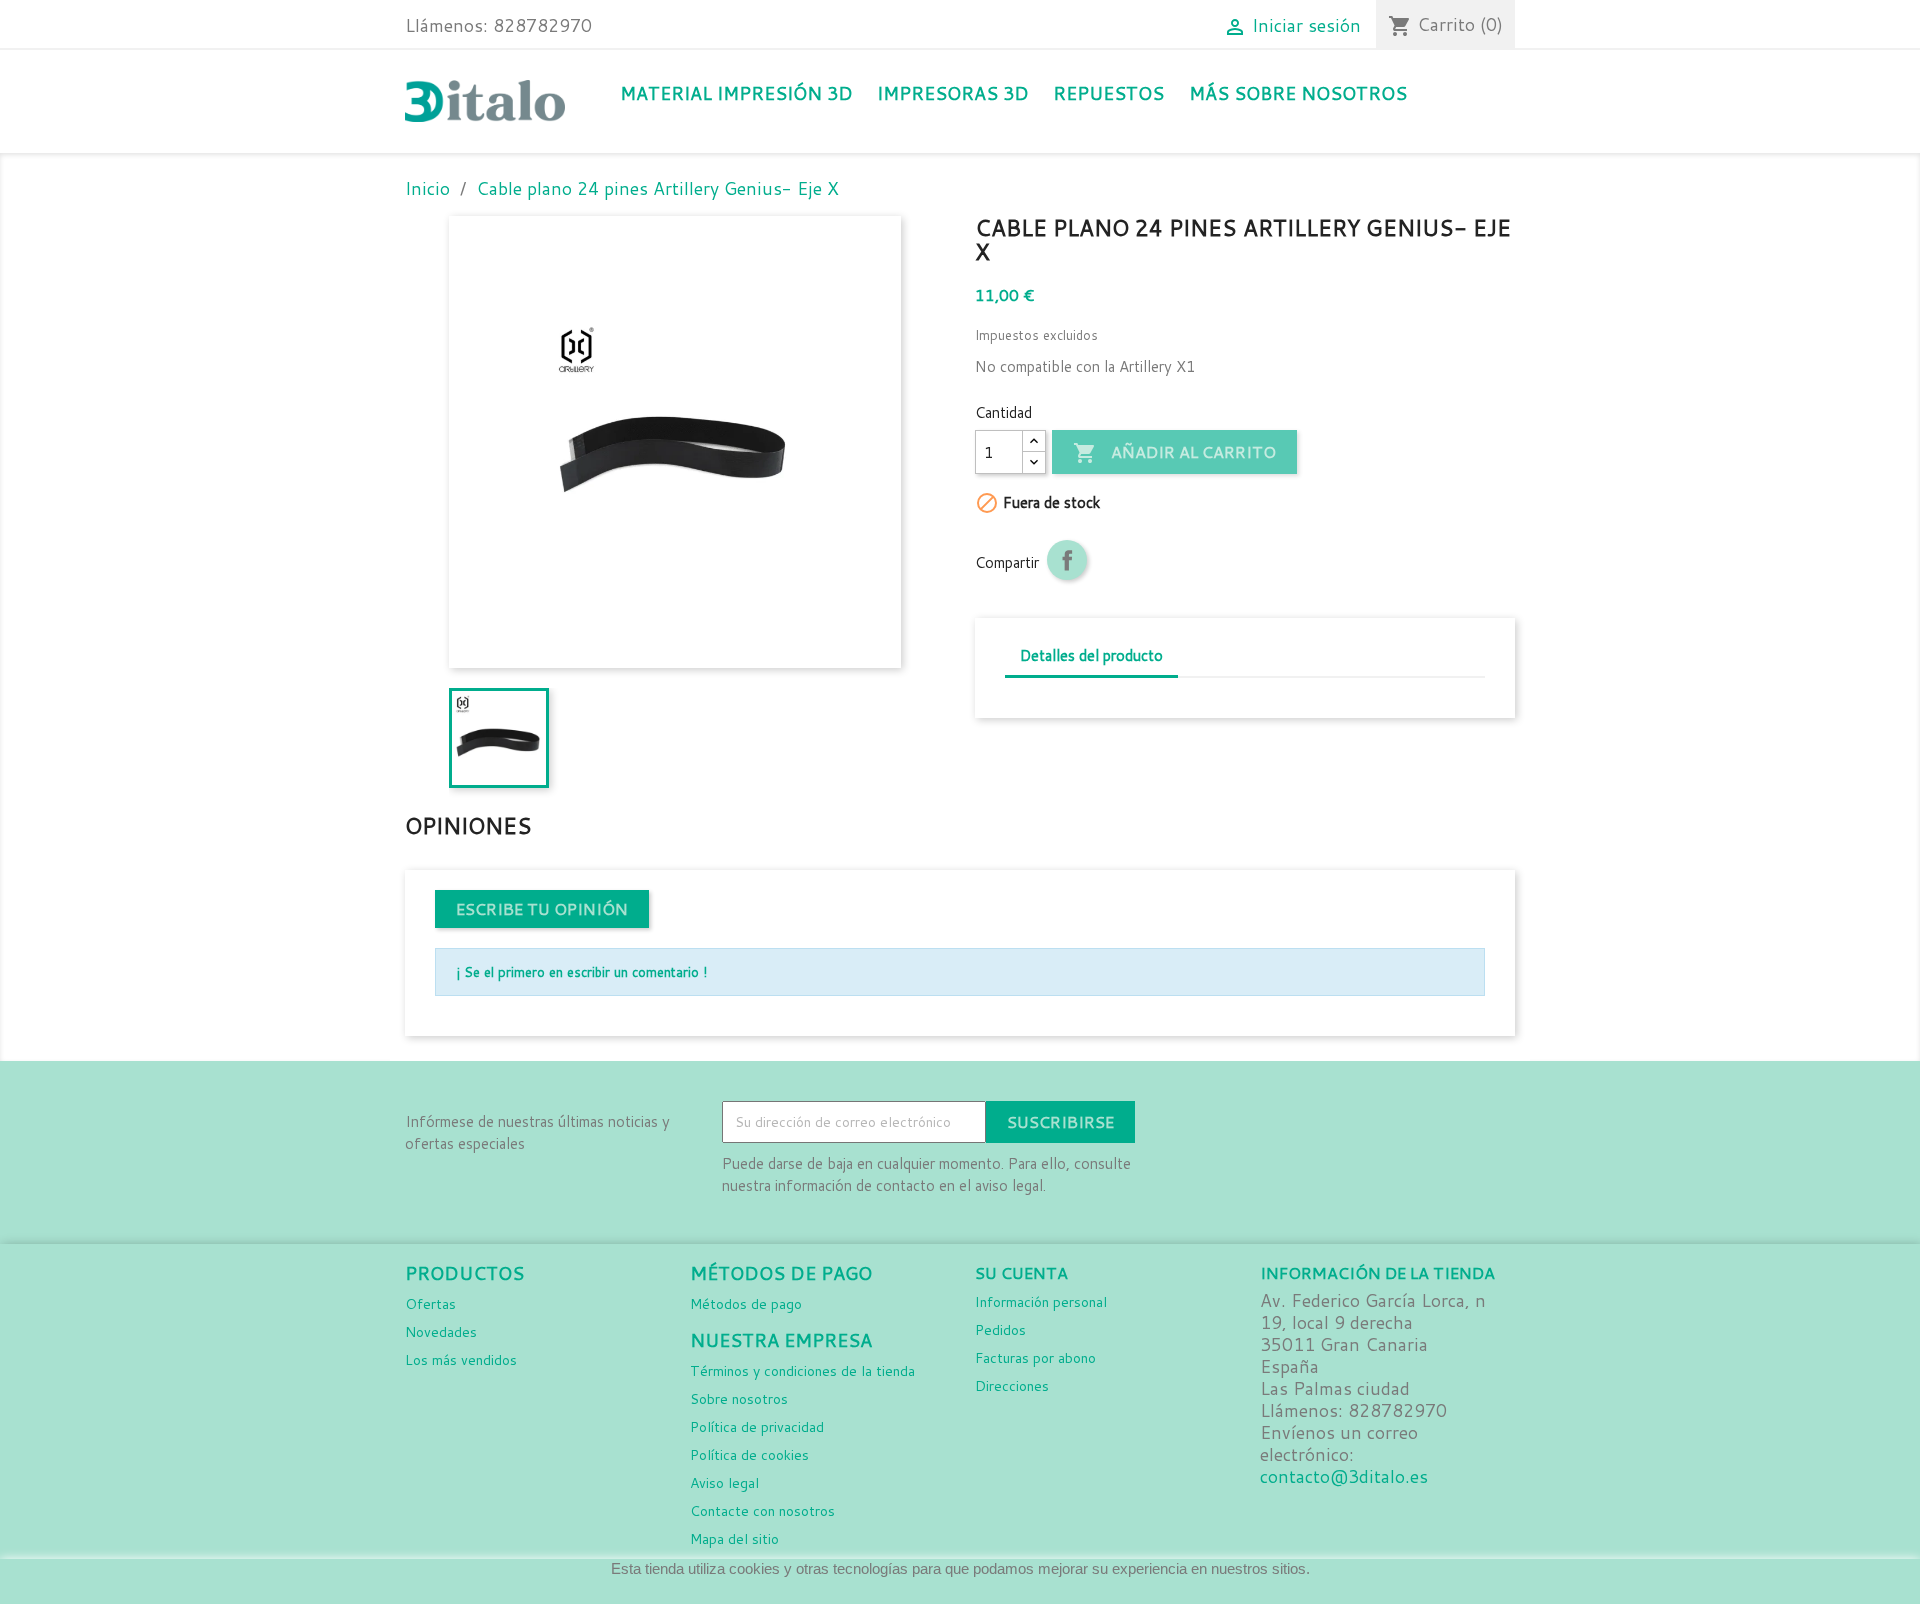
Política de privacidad (757, 1427)
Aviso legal (724, 1483)
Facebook (1187, 1123)
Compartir (1067, 560)
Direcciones (1012, 1386)
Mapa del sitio (734, 1539)
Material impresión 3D (736, 93)
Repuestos (1108, 93)
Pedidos (1000, 1330)
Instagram (1231, 1123)
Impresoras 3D (952, 93)
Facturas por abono (1035, 1358)
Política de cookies (749, 1455)
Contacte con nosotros (762, 1511)
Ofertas (430, 1304)
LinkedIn (1275, 1123)
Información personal (1041, 1302)
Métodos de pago (746, 1304)
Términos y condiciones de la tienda (802, 1371)
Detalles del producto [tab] (1091, 655)
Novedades (441, 1332)
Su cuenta (1021, 1272)
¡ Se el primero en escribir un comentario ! (581, 972)
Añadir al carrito (1174, 452)
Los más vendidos (461, 1360)
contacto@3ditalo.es (1344, 1476)
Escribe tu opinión (542, 908)
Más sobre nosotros (1298, 93)
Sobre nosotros (739, 1399)
